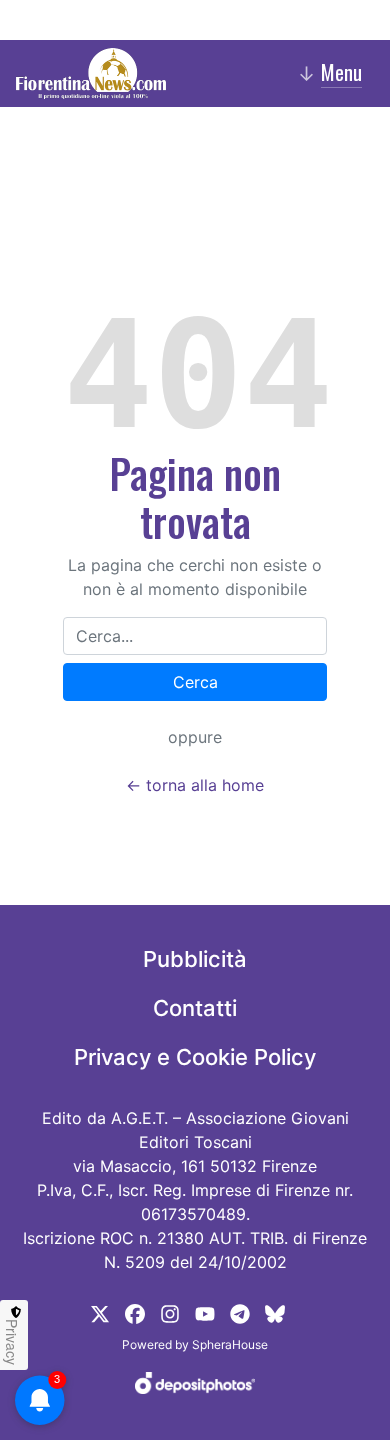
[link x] (100, 1313)
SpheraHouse (230, 1344)
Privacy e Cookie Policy (195, 1057)
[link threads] (275, 1313)
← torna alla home (195, 785)
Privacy (12, 1342)
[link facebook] (135, 1313)
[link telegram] (240, 1313)
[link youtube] (205, 1313)
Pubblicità (195, 959)
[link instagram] (170, 1313)
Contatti (195, 1008)
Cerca (195, 682)
